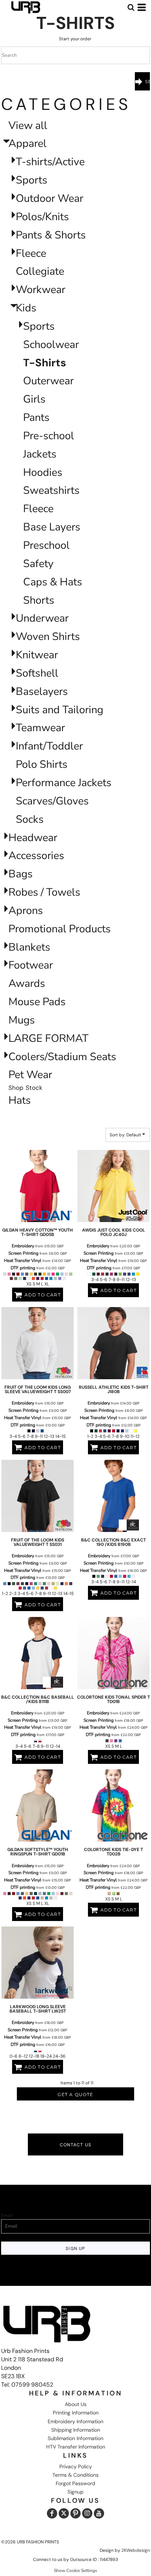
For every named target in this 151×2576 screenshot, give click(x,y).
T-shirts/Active (50, 162)
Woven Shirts (48, 636)
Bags (21, 874)
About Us (76, 2404)
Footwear (31, 965)
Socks (30, 819)
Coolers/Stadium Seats (62, 1057)
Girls (34, 399)
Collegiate (40, 271)
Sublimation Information (75, 2438)
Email (7, 2216)
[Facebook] (52, 2513)
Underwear (42, 618)
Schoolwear (51, 345)
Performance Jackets (64, 783)
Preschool (46, 545)
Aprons (26, 911)
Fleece (31, 253)
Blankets (29, 947)
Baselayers (42, 691)
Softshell (37, 673)
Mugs (22, 1020)
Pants (36, 417)
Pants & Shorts (51, 235)
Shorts (39, 600)
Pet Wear (30, 1075)
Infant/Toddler (49, 746)
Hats (20, 1100)
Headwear (33, 838)
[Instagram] (87, 2513)
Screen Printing (23, 1253)
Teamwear (40, 728)
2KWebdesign (136, 2550)
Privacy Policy (76, 2466)
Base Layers (52, 527)
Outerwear (48, 381)
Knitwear (37, 655)
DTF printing (23, 1268)
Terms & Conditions (75, 2475)
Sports (32, 180)
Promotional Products (60, 929)
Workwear (40, 290)
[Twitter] (64, 2513)
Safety (38, 564)
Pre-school (49, 436)
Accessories (36, 856)
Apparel (27, 143)
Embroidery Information (75, 2421)
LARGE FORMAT (48, 1038)
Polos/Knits (42, 217)
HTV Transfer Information (76, 2447)
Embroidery (23, 1246)
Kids (26, 308)
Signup (75, 2492)
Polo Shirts (42, 764)
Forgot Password (75, 2483)
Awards (27, 983)
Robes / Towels (44, 892)
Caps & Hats (53, 582)
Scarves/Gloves (52, 801)
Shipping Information (76, 2430)
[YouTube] (99, 2513)
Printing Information (76, 2413)
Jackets (40, 454)
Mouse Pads (37, 1002)
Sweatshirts (51, 490)
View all (28, 125)
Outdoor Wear (49, 198)
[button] (131, 7)
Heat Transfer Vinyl (23, 1261)
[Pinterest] (75, 2513)
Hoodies (43, 472)
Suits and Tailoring (60, 710)
